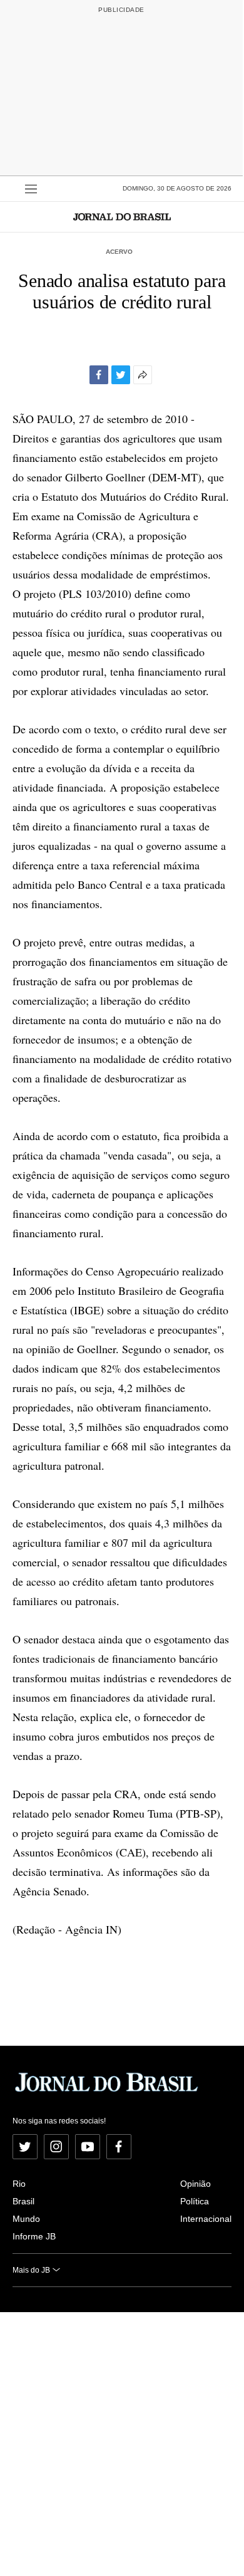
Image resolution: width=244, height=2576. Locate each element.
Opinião (196, 2184)
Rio (19, 2184)
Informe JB (34, 2236)
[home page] (122, 217)
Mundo (26, 2219)
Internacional (206, 2219)
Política (195, 2201)
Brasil (23, 2201)
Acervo (119, 252)
